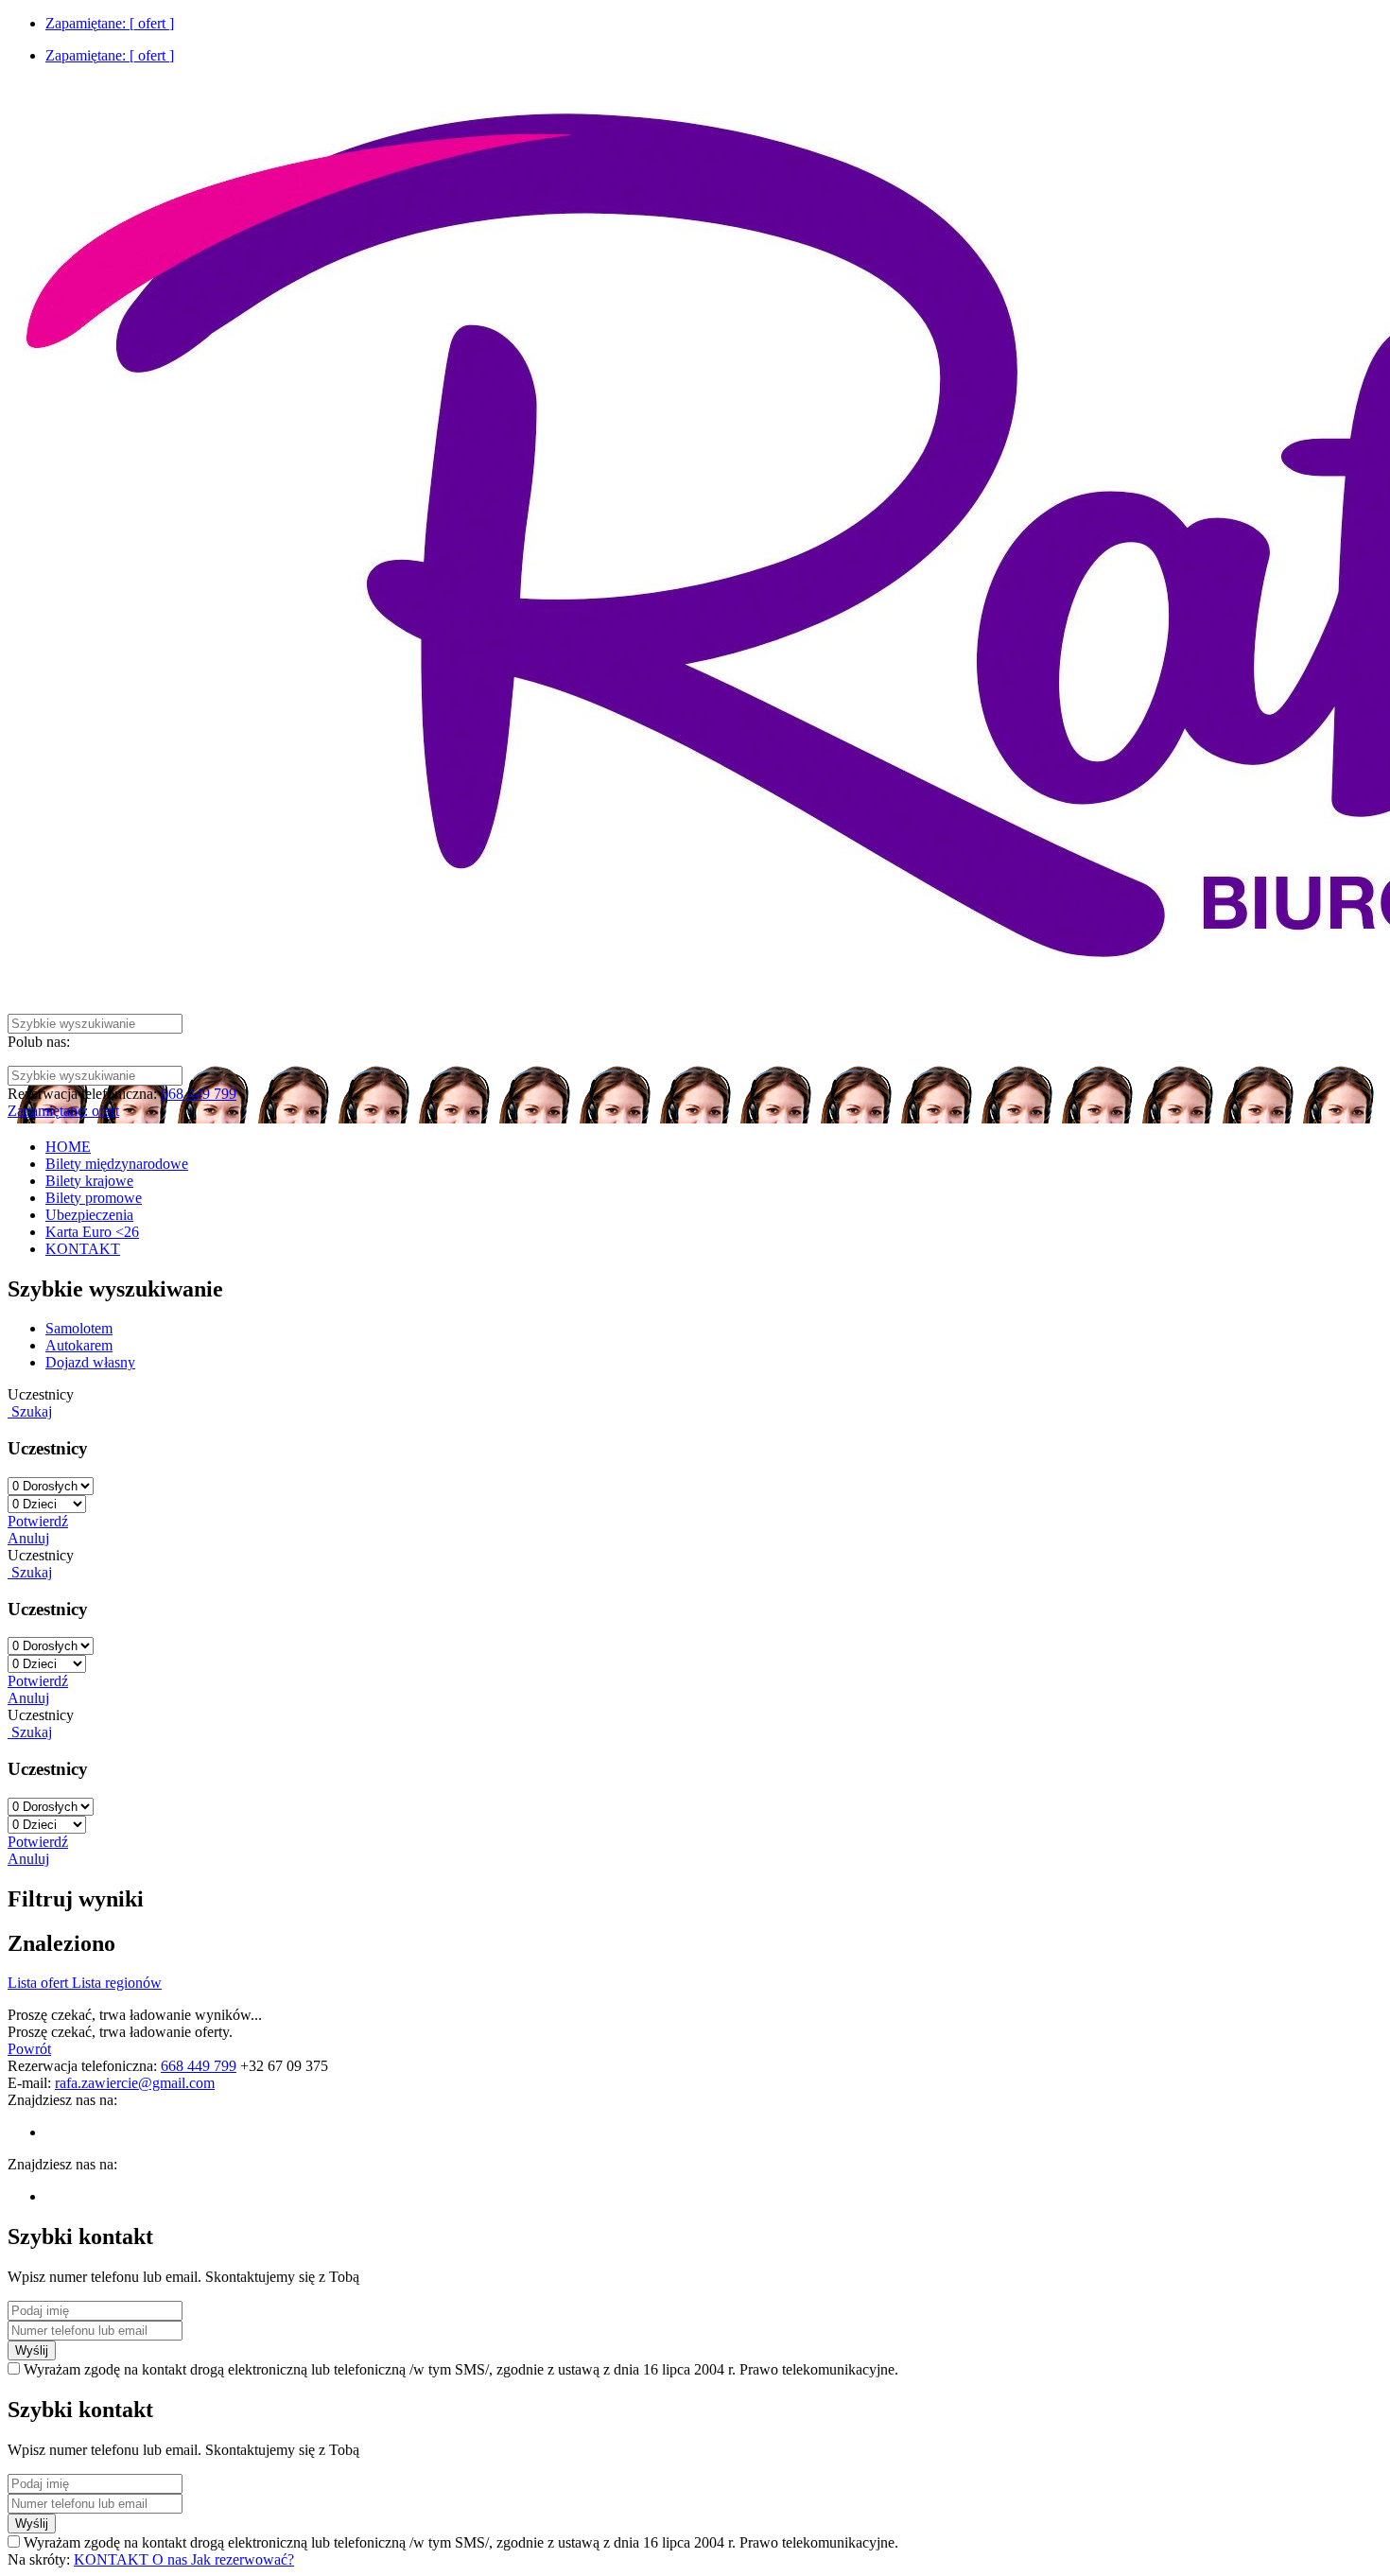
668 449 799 (199, 1094)
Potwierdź (38, 1521)
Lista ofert (40, 1983)
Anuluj (28, 1538)
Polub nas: (39, 1042)
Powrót (29, 2049)
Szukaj (30, 1411)
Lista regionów (117, 1983)
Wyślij (32, 2350)
